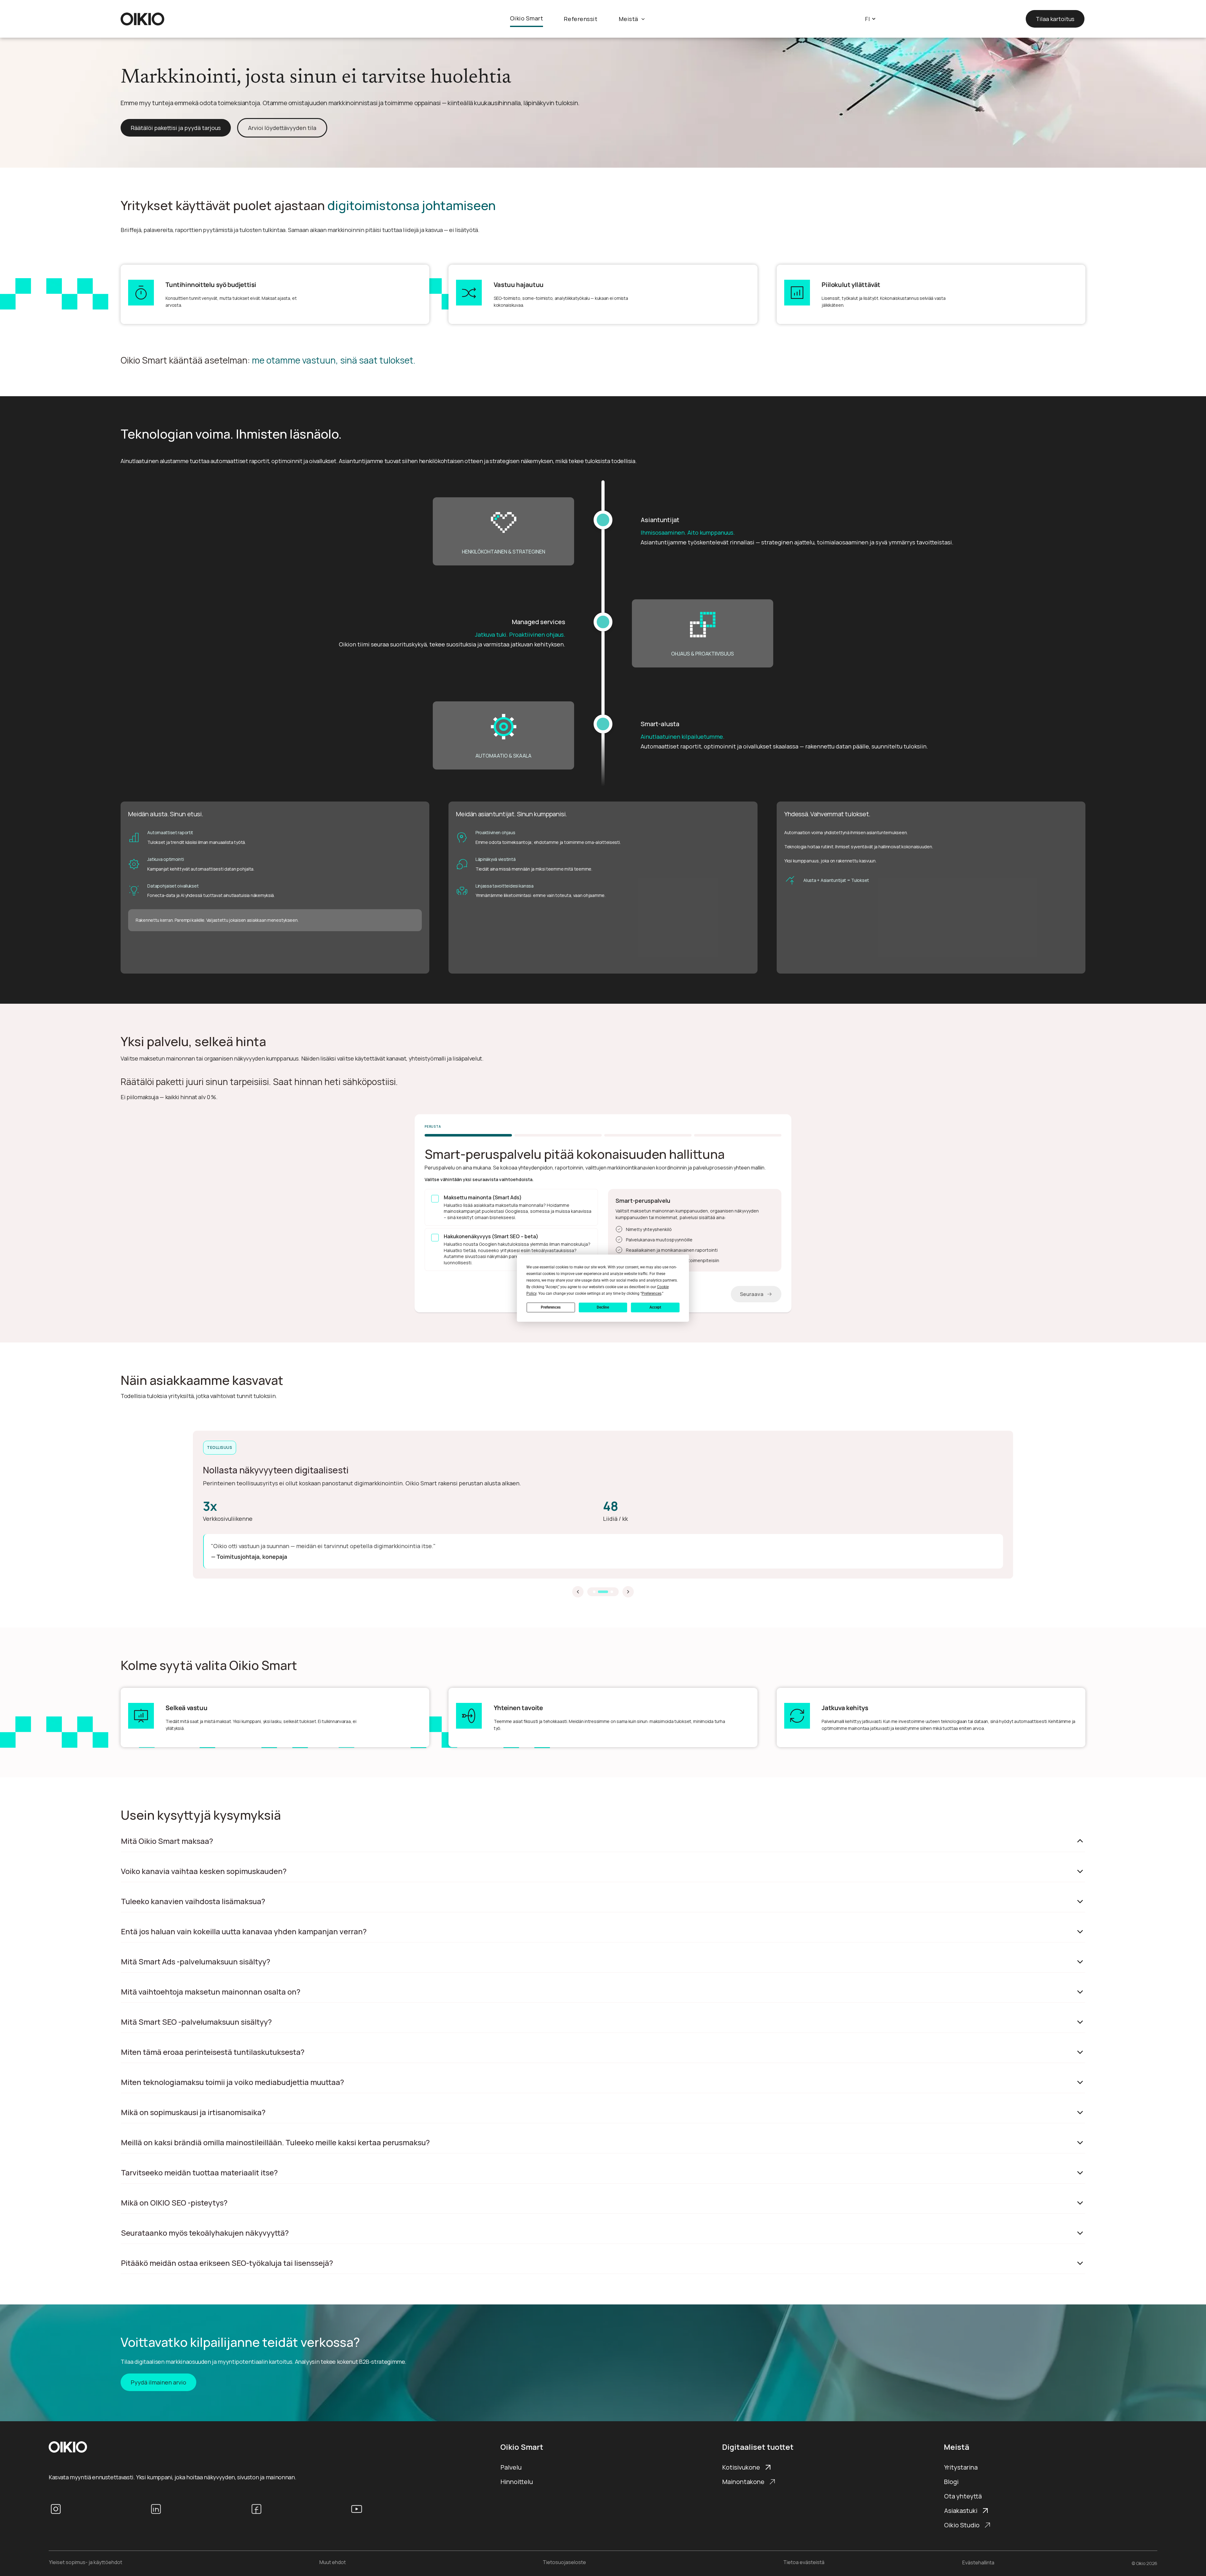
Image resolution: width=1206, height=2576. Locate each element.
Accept (655, 1307)
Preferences (551, 1307)
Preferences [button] (652, 1293)
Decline (603, 1307)
